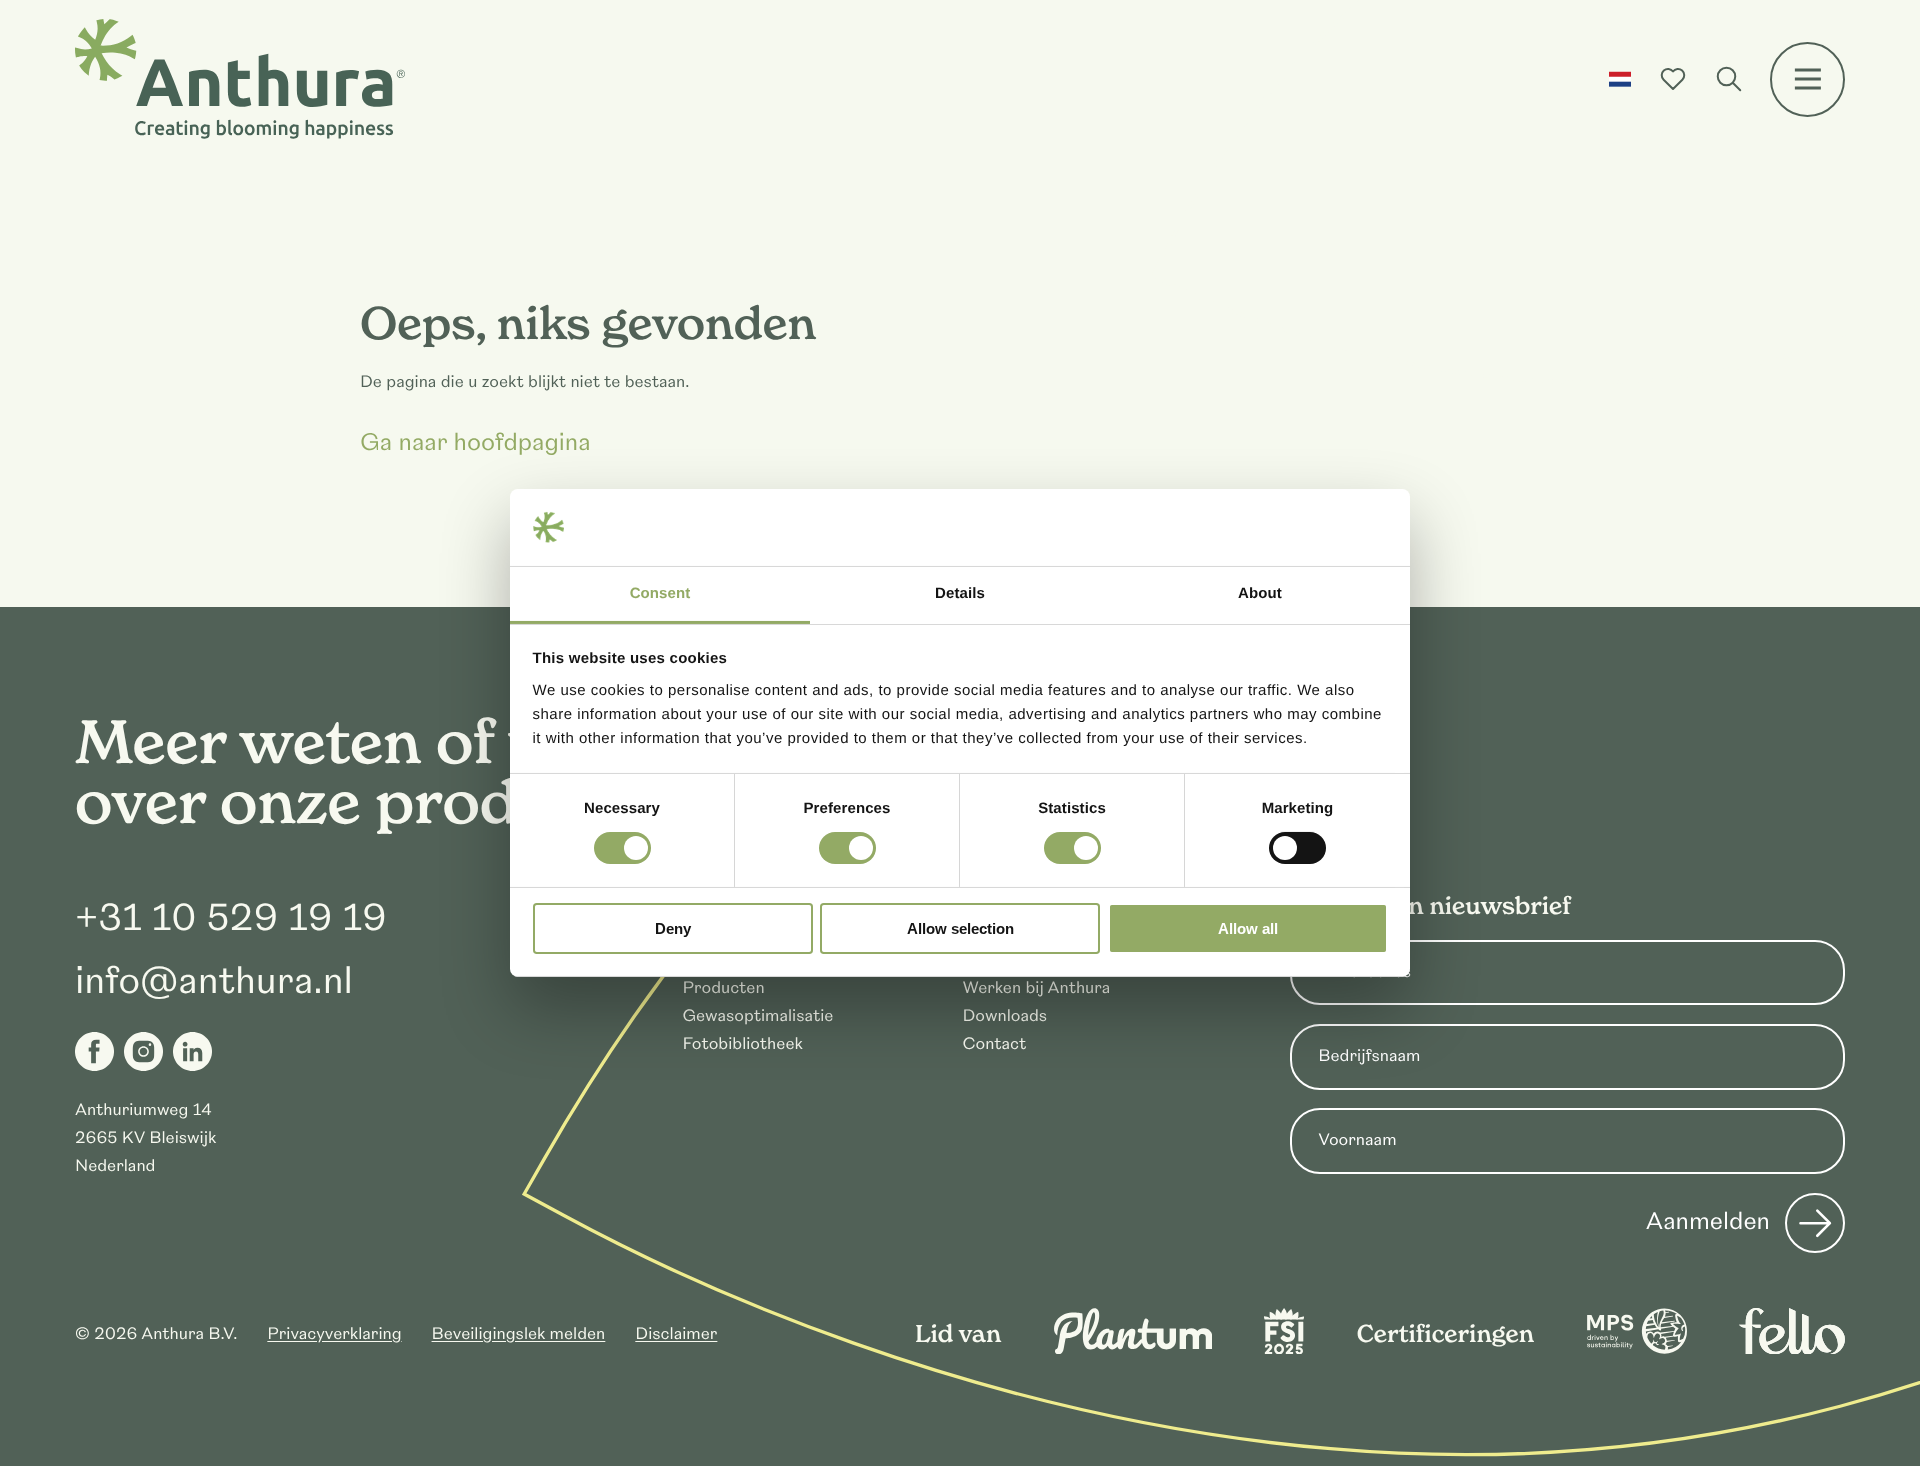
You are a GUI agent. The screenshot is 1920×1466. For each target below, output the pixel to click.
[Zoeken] (1729, 79)
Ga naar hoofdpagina (475, 444)
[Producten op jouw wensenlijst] (1673, 79)
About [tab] (1260, 593)
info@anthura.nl (214, 981)
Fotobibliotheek (742, 1044)
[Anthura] (240, 79)
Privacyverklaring (334, 1334)
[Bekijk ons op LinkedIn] (192, 1051)
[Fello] (1792, 1349)
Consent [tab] (660, 593)
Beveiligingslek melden (519, 1334)
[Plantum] (1133, 1349)
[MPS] (1637, 1349)
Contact (994, 1044)
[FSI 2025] (1284, 1349)
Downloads (1004, 1016)
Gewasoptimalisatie (757, 1016)
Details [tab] (960, 593)
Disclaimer (676, 1334)
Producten (723, 988)
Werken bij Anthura (1036, 988)
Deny (673, 928)
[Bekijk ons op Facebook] (94, 1051)
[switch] (847, 848)
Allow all (1248, 928)
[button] (1620, 79)
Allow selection (960, 928)
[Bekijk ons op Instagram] (143, 1051)
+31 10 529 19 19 (231, 918)
